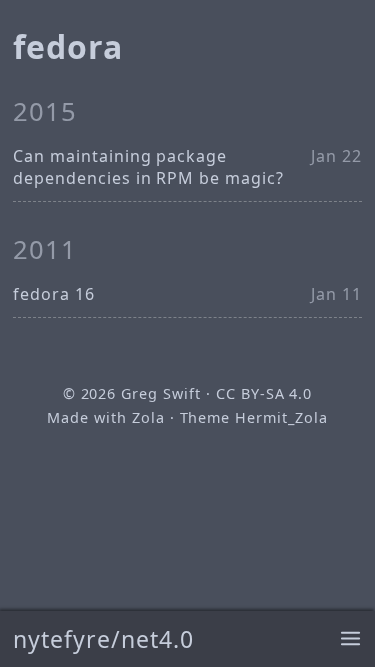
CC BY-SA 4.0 (264, 393)
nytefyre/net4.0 (103, 639)
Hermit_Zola (281, 417)
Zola (148, 417)
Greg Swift (161, 393)
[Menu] (350, 639)
